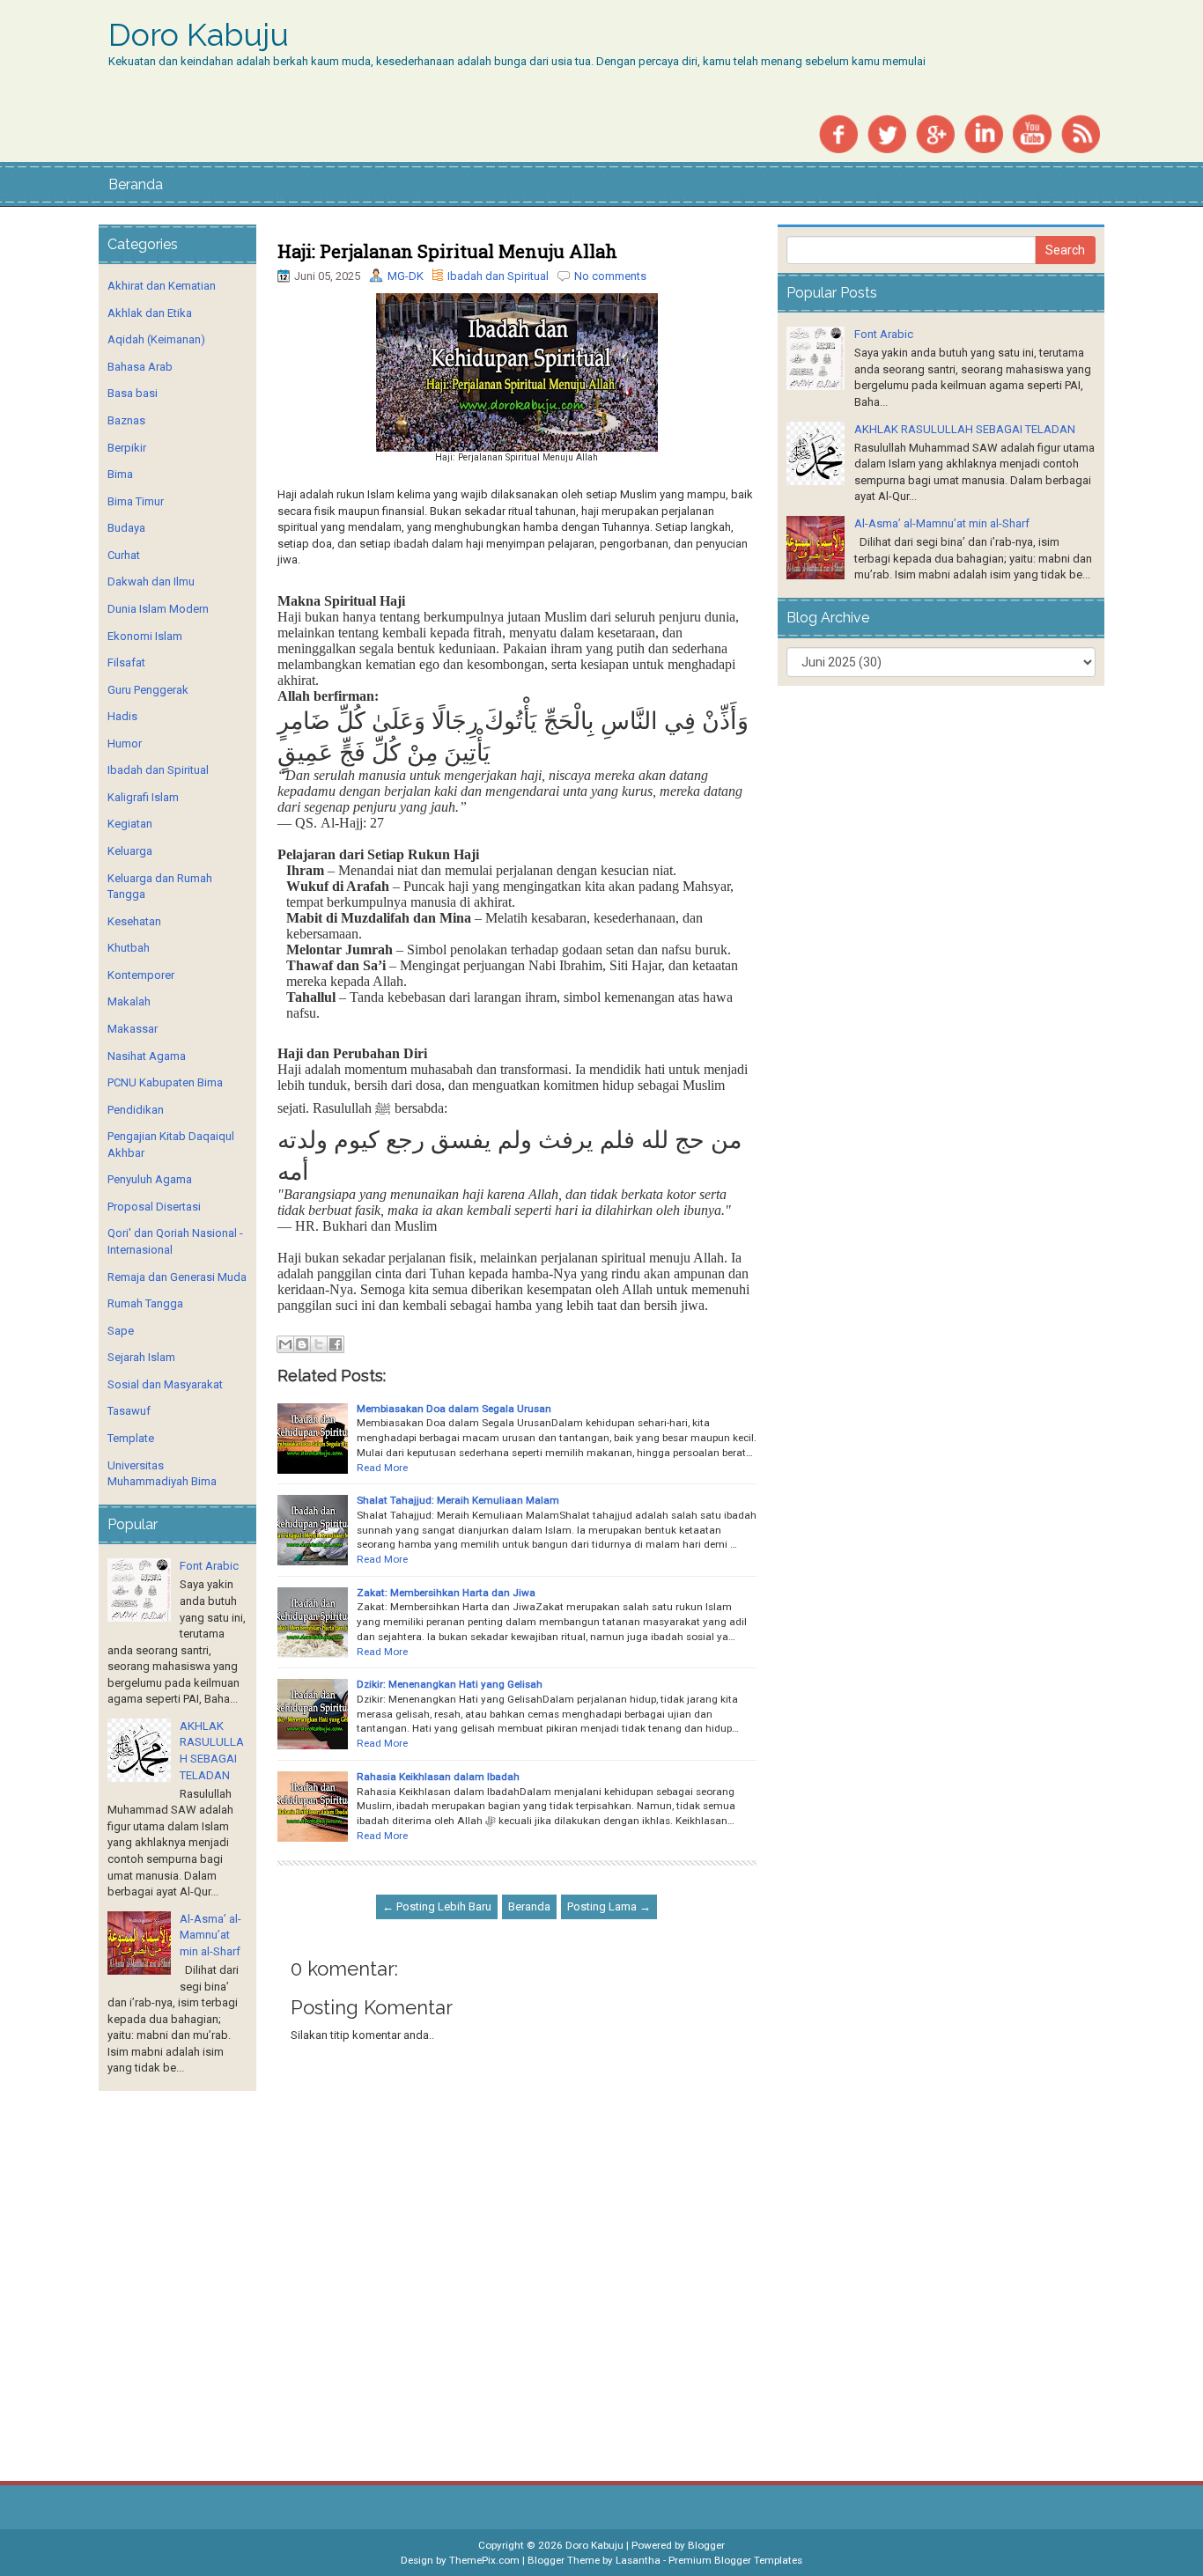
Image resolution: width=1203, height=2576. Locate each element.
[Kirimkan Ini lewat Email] (285, 1344)
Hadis (122, 716)
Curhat (124, 555)
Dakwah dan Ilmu (151, 581)
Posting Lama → (609, 1906)
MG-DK (406, 276)
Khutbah (129, 948)
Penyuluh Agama (150, 1179)
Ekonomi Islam (145, 636)
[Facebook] (838, 132)
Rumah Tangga (145, 1303)
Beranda (136, 184)
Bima (120, 474)
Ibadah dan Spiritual (498, 276)
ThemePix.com (484, 2560)
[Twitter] (887, 132)
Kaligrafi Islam (143, 797)
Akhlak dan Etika (150, 313)
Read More (382, 1468)
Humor (125, 743)
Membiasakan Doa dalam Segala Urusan (454, 1409)
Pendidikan (136, 1110)
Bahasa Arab (140, 367)
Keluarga (130, 851)
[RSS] (1081, 132)
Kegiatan (130, 824)
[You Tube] (1032, 132)
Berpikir (127, 448)
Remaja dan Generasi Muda (177, 1277)
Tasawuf (129, 1411)
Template (131, 1438)
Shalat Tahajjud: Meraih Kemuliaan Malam (458, 1500)
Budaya (126, 528)
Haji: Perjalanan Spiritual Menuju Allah (447, 251)
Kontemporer (141, 975)
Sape (121, 1331)
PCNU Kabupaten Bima (165, 1082)
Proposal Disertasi (154, 1207)
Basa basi (133, 393)
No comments (610, 276)
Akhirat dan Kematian (162, 286)
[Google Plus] (935, 132)
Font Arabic (209, 1566)
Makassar (133, 1029)
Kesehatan (134, 921)
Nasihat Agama (147, 1056)
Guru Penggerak (148, 690)
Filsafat (126, 662)
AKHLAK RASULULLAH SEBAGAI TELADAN (965, 429)
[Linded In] (984, 132)
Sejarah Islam (141, 1357)
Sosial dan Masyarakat (165, 1384)
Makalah (129, 1001)
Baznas (126, 420)
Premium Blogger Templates (735, 2560)
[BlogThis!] (302, 1344)
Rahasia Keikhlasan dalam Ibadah (438, 1777)
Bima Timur (136, 501)
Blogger (706, 2545)
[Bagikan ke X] (319, 1344)
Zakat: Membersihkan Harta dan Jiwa (446, 1593)
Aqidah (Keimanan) (156, 339)
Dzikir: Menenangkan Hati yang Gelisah (450, 1684)
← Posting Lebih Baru (437, 1906)
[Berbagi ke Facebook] (336, 1344)
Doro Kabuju (199, 35)
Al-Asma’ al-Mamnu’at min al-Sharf (210, 1935)
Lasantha (638, 2560)
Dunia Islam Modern (158, 609)
